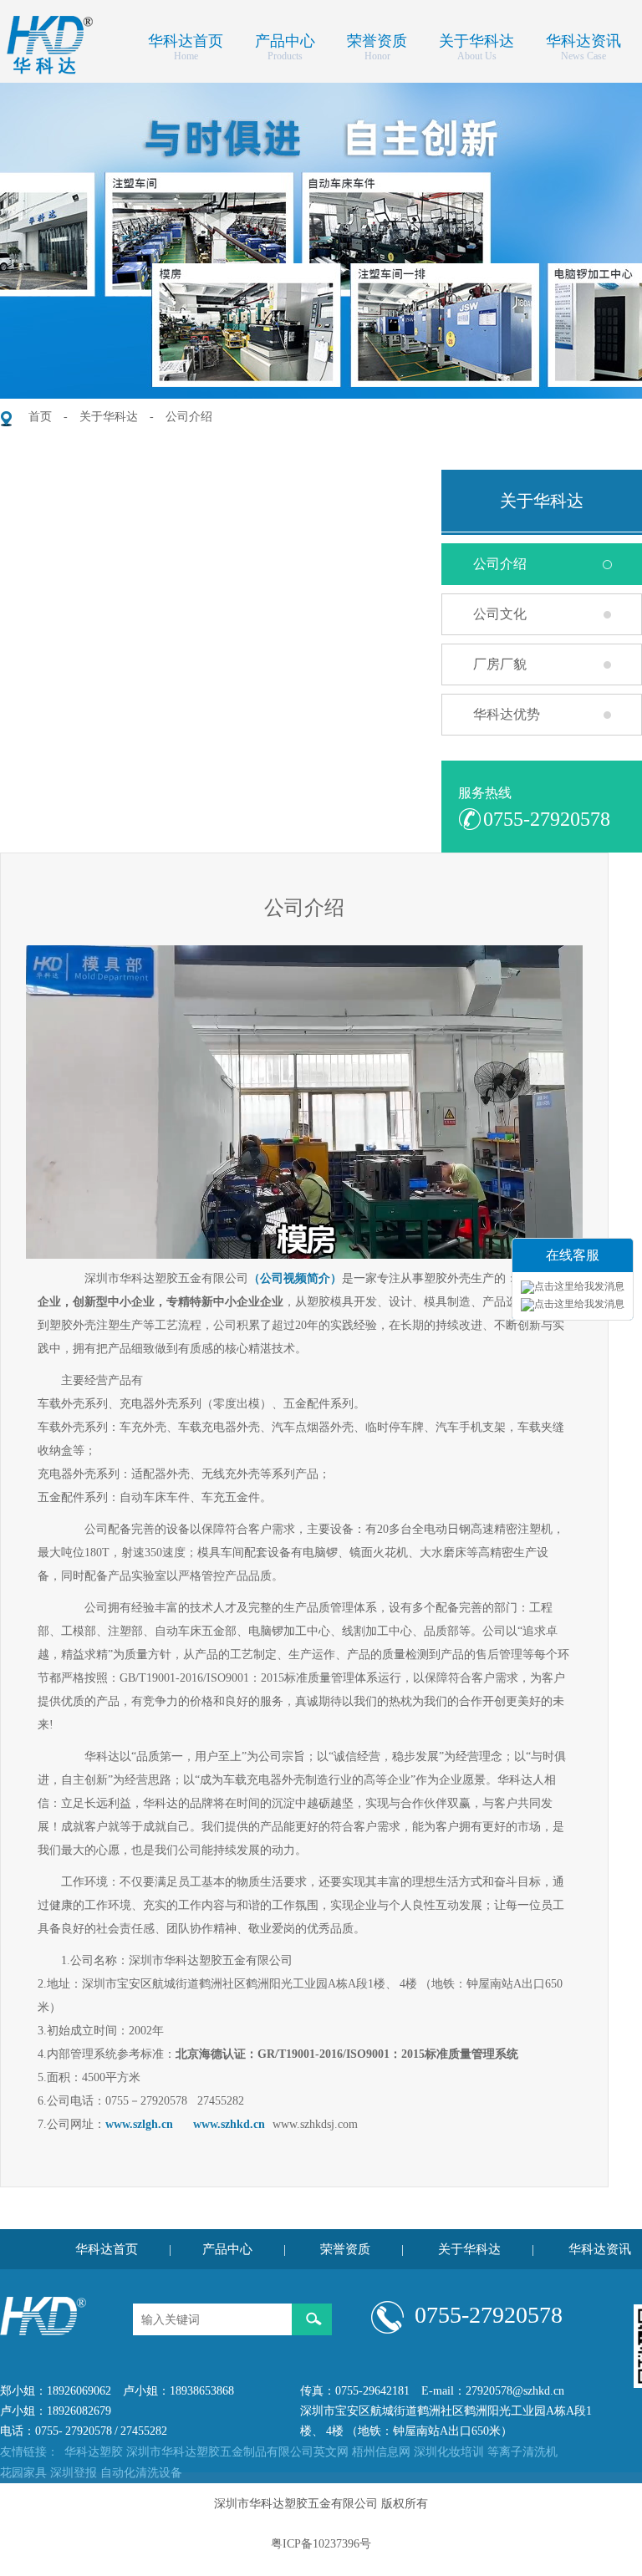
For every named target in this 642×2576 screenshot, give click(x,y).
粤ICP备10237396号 (321, 2544)
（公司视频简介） (295, 1278)
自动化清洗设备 (141, 2473)
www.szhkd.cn (229, 2124)
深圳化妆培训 (449, 2452)
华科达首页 (186, 39)
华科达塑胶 (94, 2452)
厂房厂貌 (500, 664)
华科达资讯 (583, 39)
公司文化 (500, 614)
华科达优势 (507, 714)
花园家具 (23, 2473)
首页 (40, 417)
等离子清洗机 (522, 2452)
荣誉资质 (377, 39)
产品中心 (285, 39)
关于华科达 (476, 39)
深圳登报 (74, 2473)
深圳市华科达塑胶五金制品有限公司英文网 (237, 2452)
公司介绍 (189, 417)
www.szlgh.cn (139, 2124)
